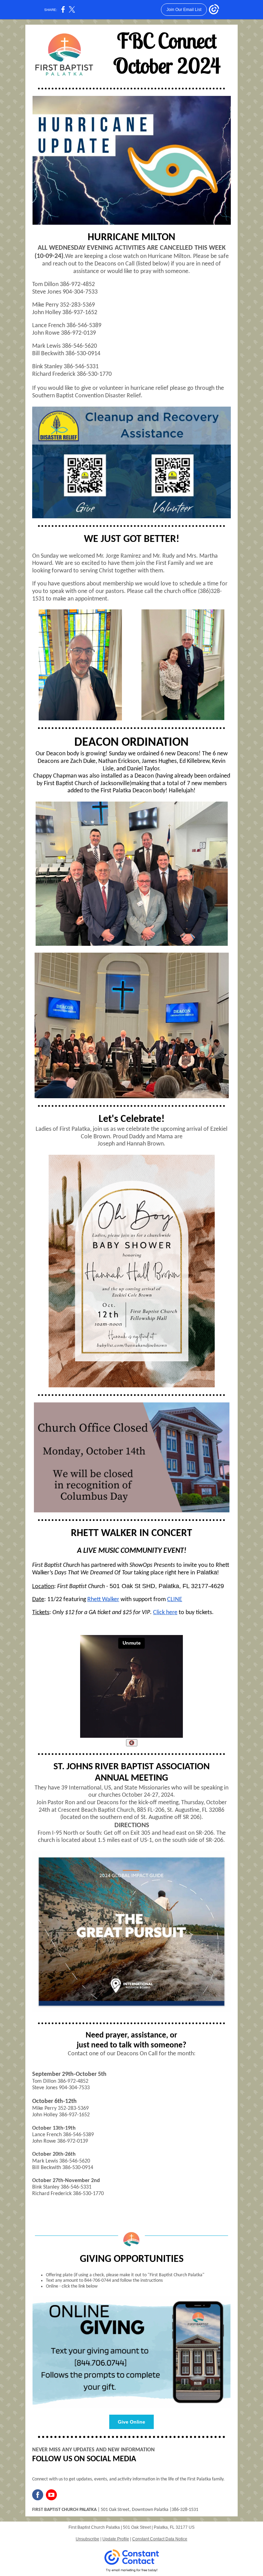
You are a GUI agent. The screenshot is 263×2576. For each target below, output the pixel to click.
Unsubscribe (87, 2539)
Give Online (131, 2422)
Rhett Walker (103, 1600)
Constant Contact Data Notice (160, 2539)
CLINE (175, 1600)
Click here (165, 1613)
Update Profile (116, 2539)
